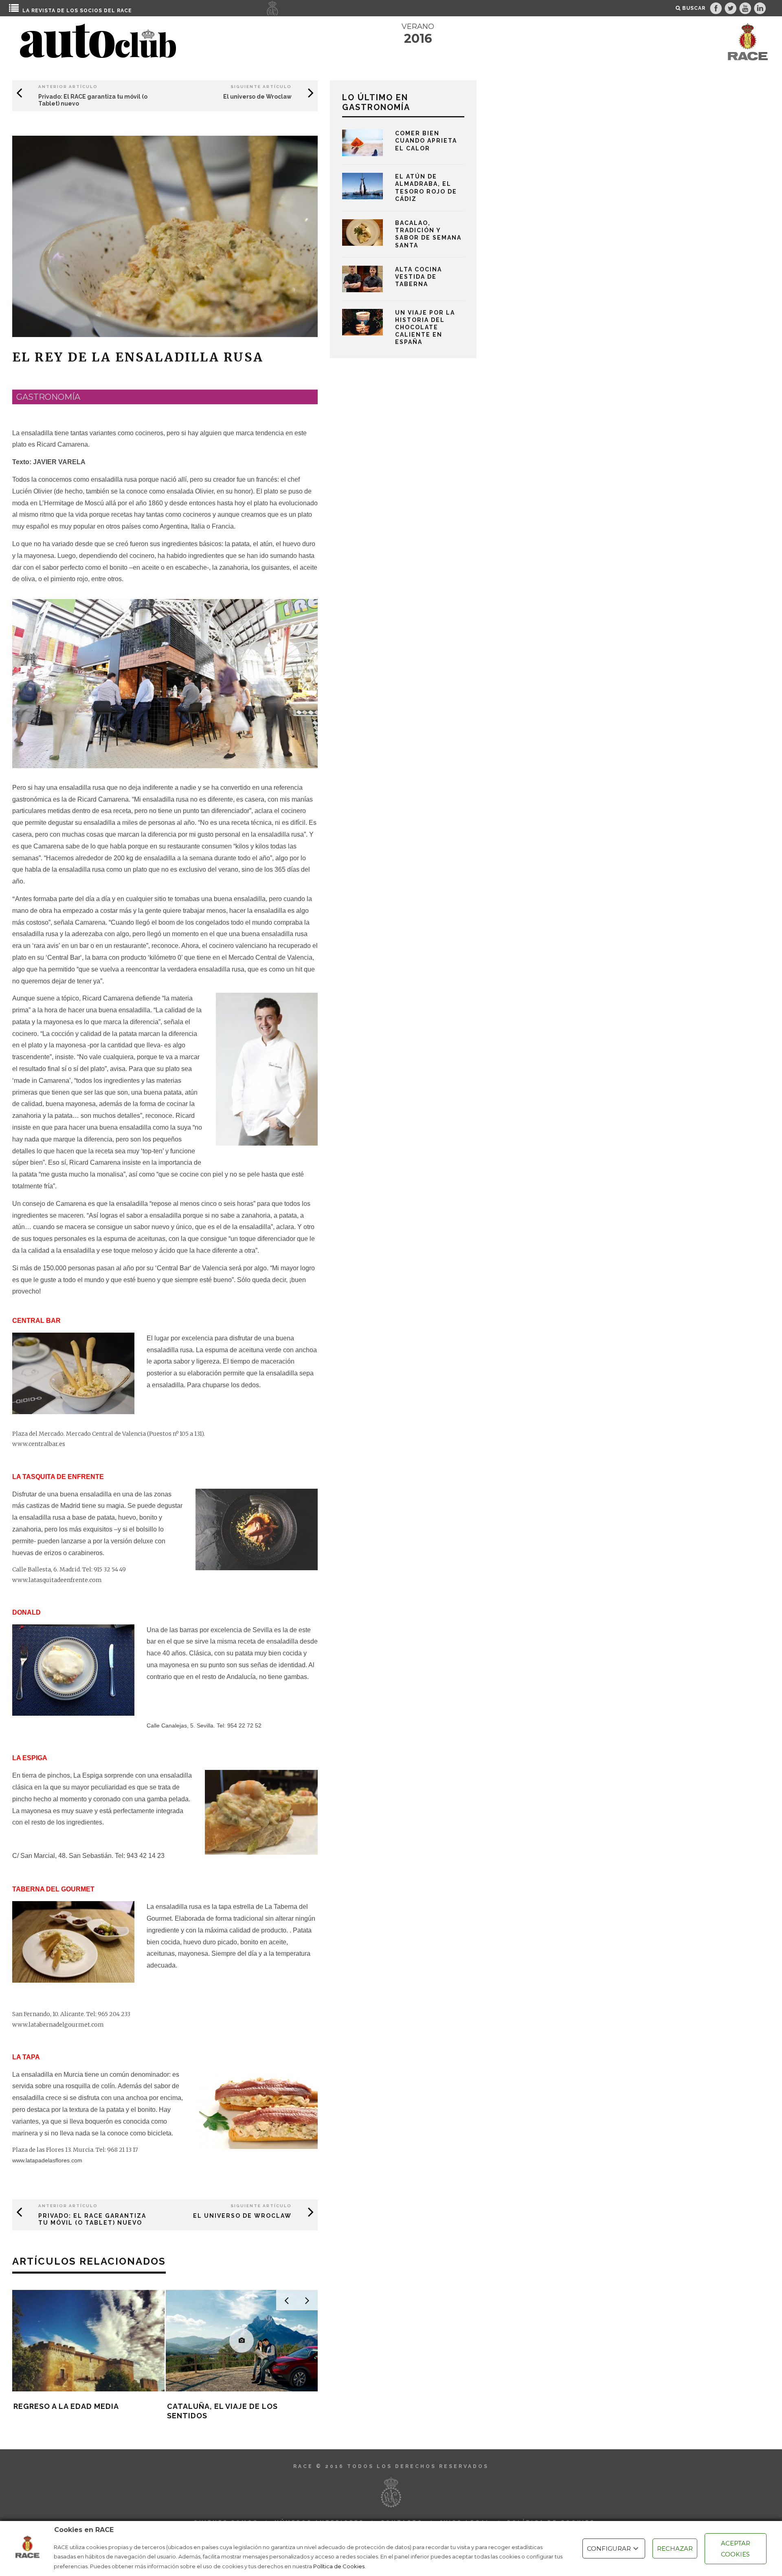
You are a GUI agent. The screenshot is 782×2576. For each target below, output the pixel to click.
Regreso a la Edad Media (66, 2406)
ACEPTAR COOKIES (736, 2549)
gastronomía (48, 397)
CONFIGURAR (609, 2548)
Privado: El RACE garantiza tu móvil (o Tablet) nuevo (92, 2219)
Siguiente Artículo (261, 87)
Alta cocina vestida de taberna (418, 277)
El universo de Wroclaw (257, 97)
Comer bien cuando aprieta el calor (426, 141)
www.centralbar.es (39, 1444)
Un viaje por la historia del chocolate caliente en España (425, 327)
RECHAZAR (675, 2548)
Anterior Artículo (68, 87)
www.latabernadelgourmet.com (58, 2025)
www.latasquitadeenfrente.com (57, 1580)
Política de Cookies (339, 2566)
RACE (124, 11)
